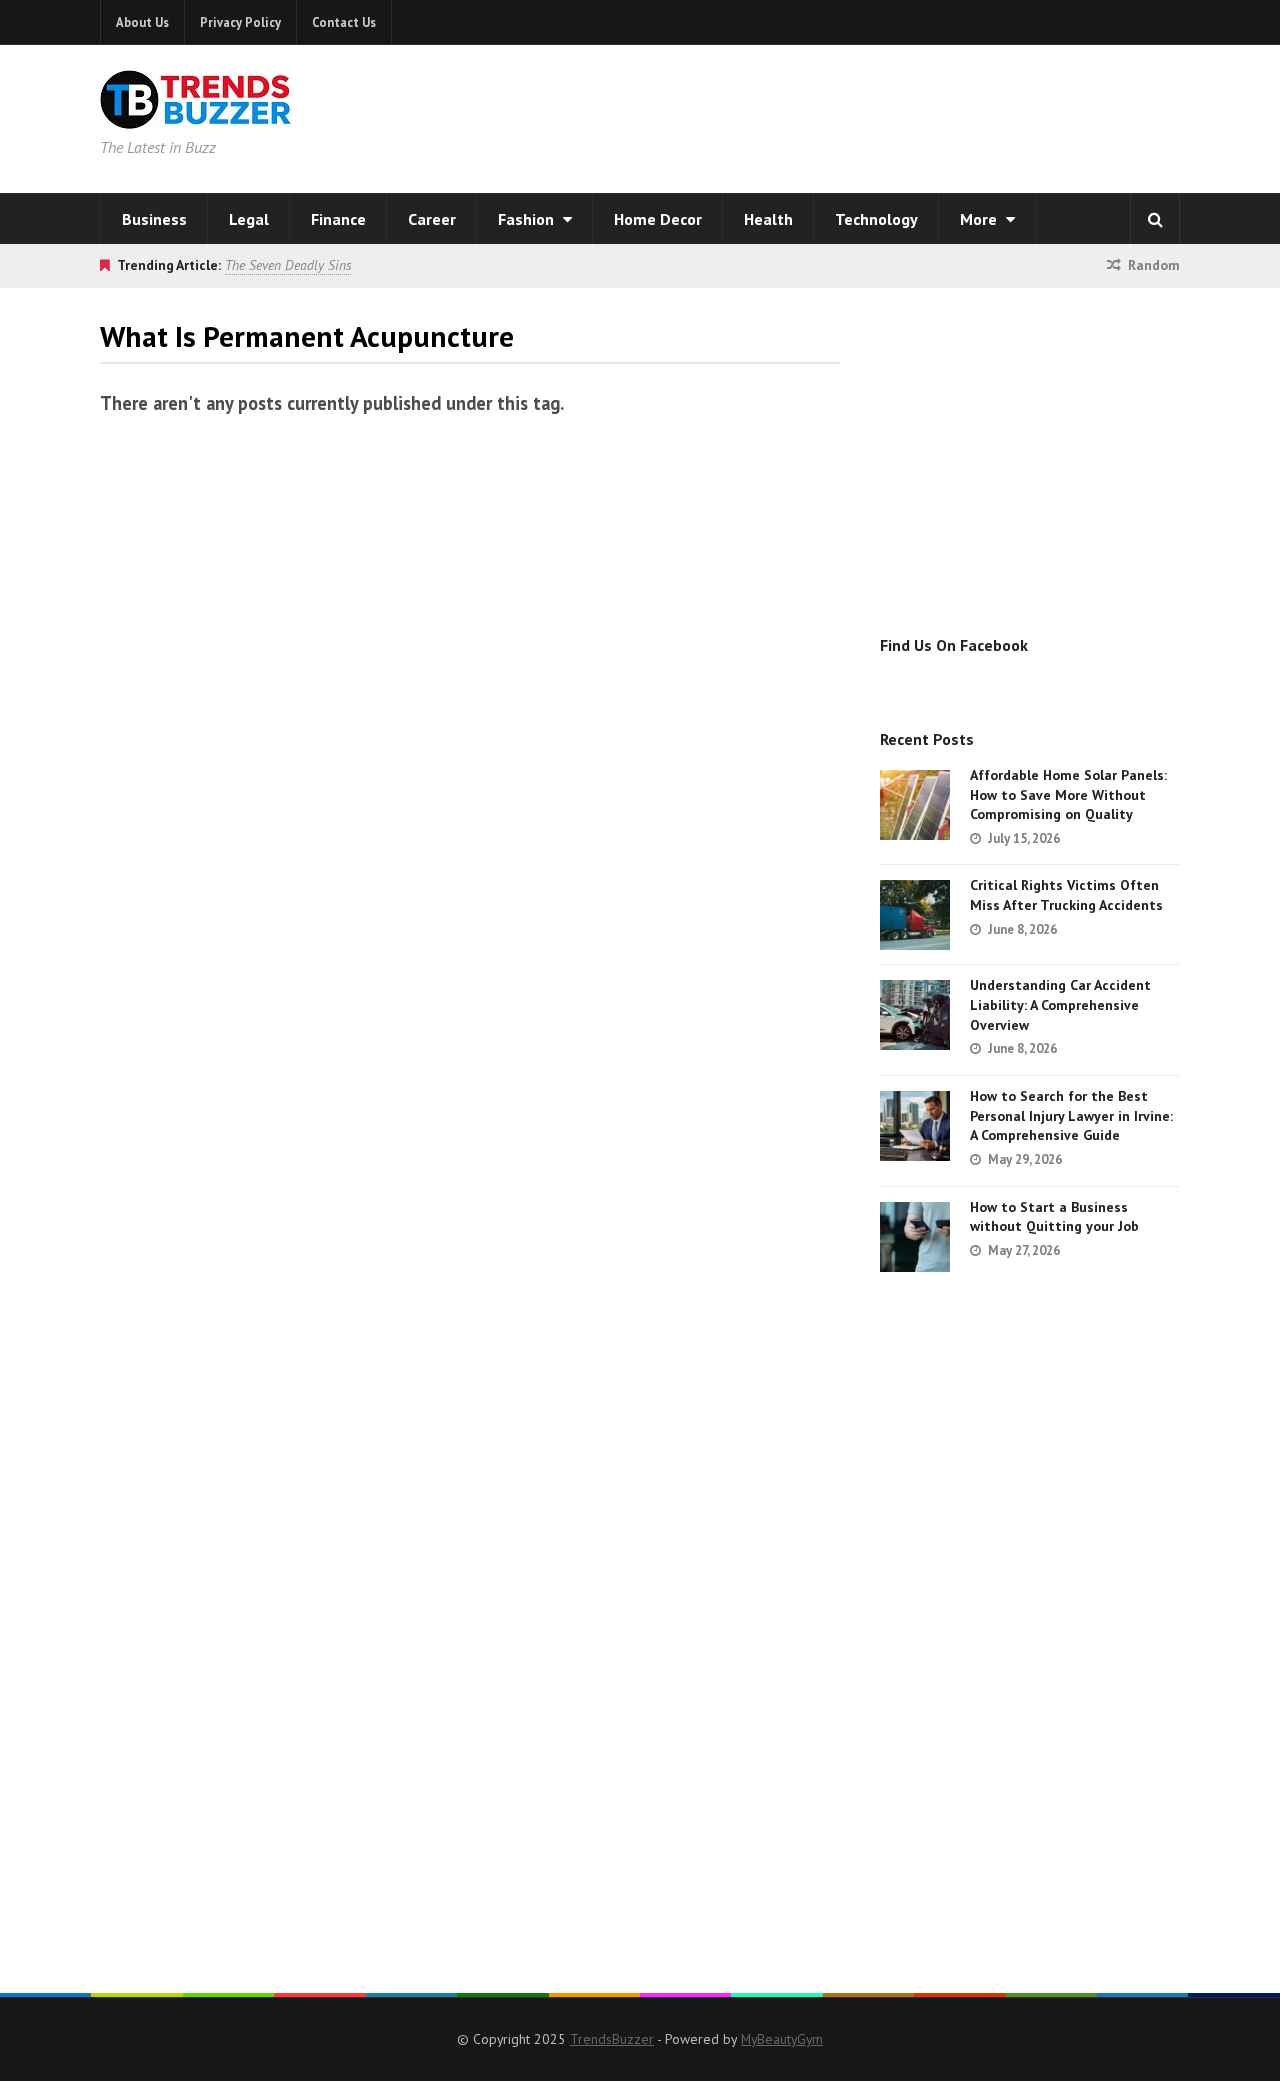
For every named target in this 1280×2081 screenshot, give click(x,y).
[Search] (1155, 219)
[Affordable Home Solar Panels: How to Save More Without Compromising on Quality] (915, 805)
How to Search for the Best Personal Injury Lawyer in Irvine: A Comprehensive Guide (1071, 1115)
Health (768, 219)
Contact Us (344, 22)
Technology (876, 219)
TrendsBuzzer (612, 2039)
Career (432, 219)
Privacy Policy (240, 22)
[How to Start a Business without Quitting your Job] (915, 1237)
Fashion (528, 219)
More (980, 219)
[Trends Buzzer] (196, 116)
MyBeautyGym (782, 2039)
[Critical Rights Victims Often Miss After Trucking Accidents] (915, 915)
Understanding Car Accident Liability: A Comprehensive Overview (1060, 1004)
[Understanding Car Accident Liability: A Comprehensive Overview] (915, 1015)
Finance (338, 219)
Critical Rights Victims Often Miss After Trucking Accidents (1066, 895)
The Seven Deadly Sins (288, 265)
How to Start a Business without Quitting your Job (1054, 1217)
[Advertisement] (896, 115)
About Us (142, 22)
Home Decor (658, 219)
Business (154, 219)
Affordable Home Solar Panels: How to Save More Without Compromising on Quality (1068, 794)
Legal (249, 219)
